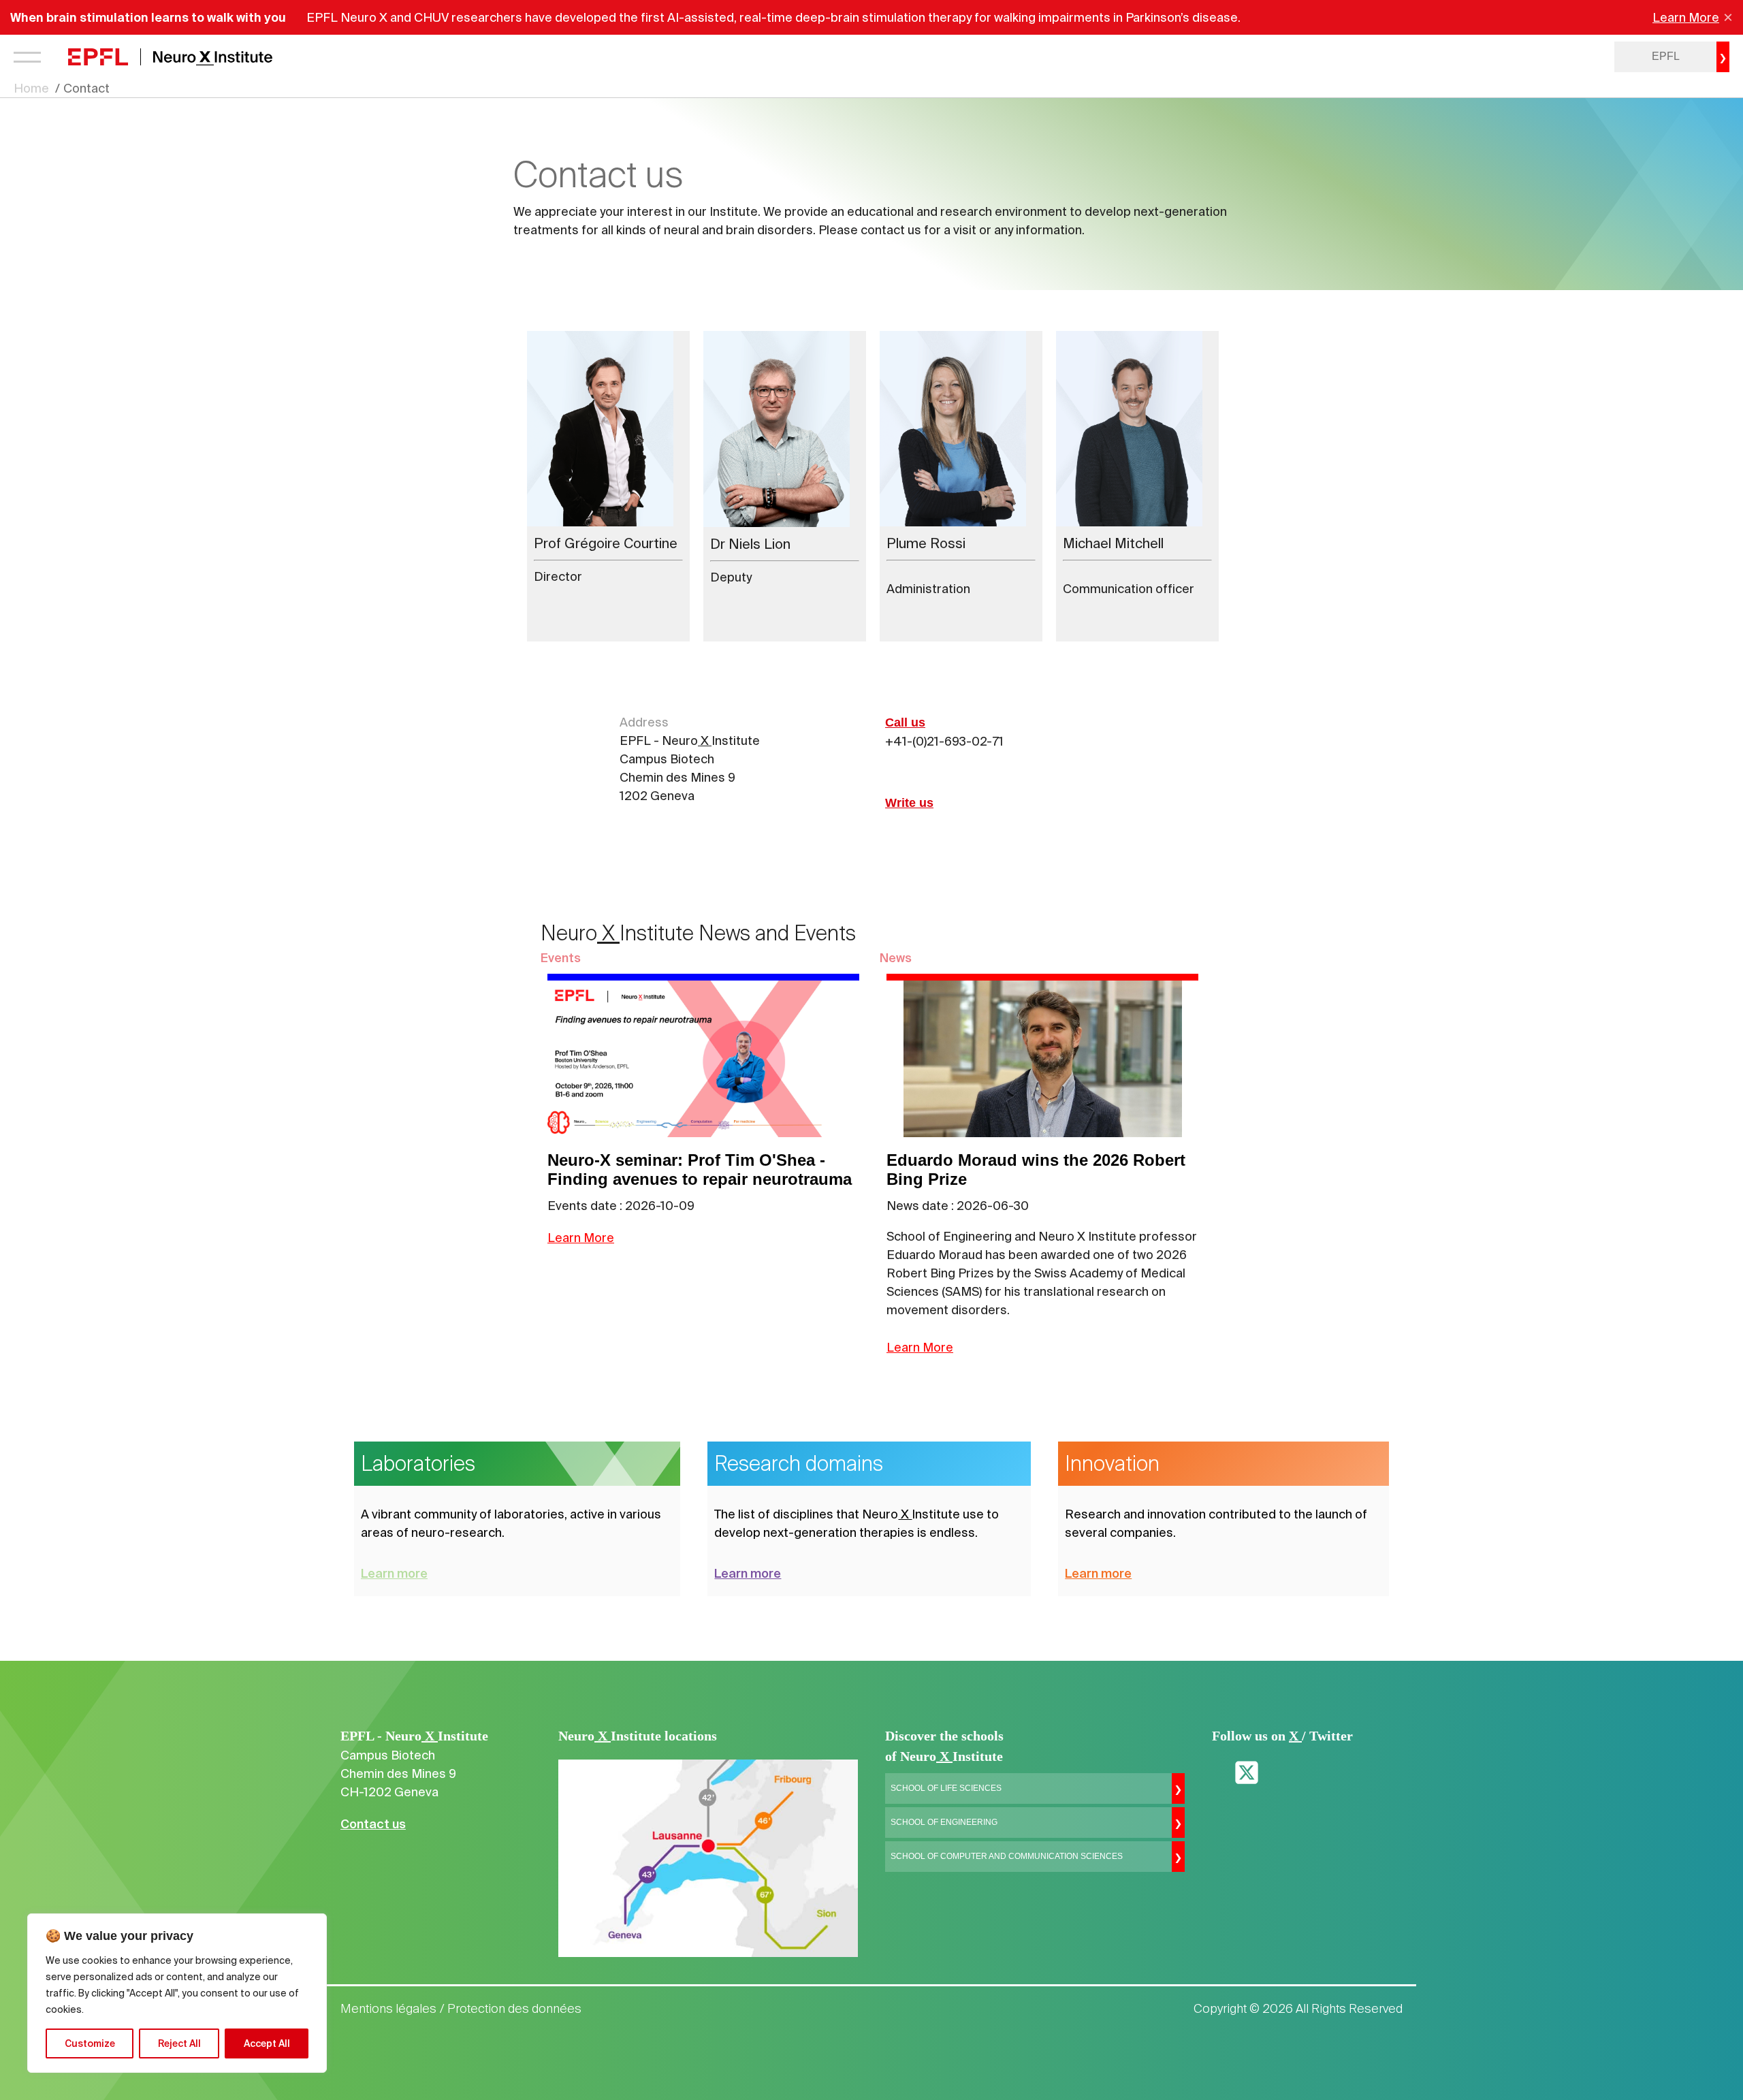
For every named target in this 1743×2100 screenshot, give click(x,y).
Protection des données (514, 2009)
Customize (90, 2043)
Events (561, 958)
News (896, 958)
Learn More (1686, 17)
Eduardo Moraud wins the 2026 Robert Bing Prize (1036, 1170)
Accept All (267, 2043)
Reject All (179, 2043)
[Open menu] (27, 57)
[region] (177, 1993)
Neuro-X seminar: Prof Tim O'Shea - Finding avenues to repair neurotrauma (700, 1170)
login (1567, 57)
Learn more (394, 1573)
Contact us (373, 1824)
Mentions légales (388, 2009)
